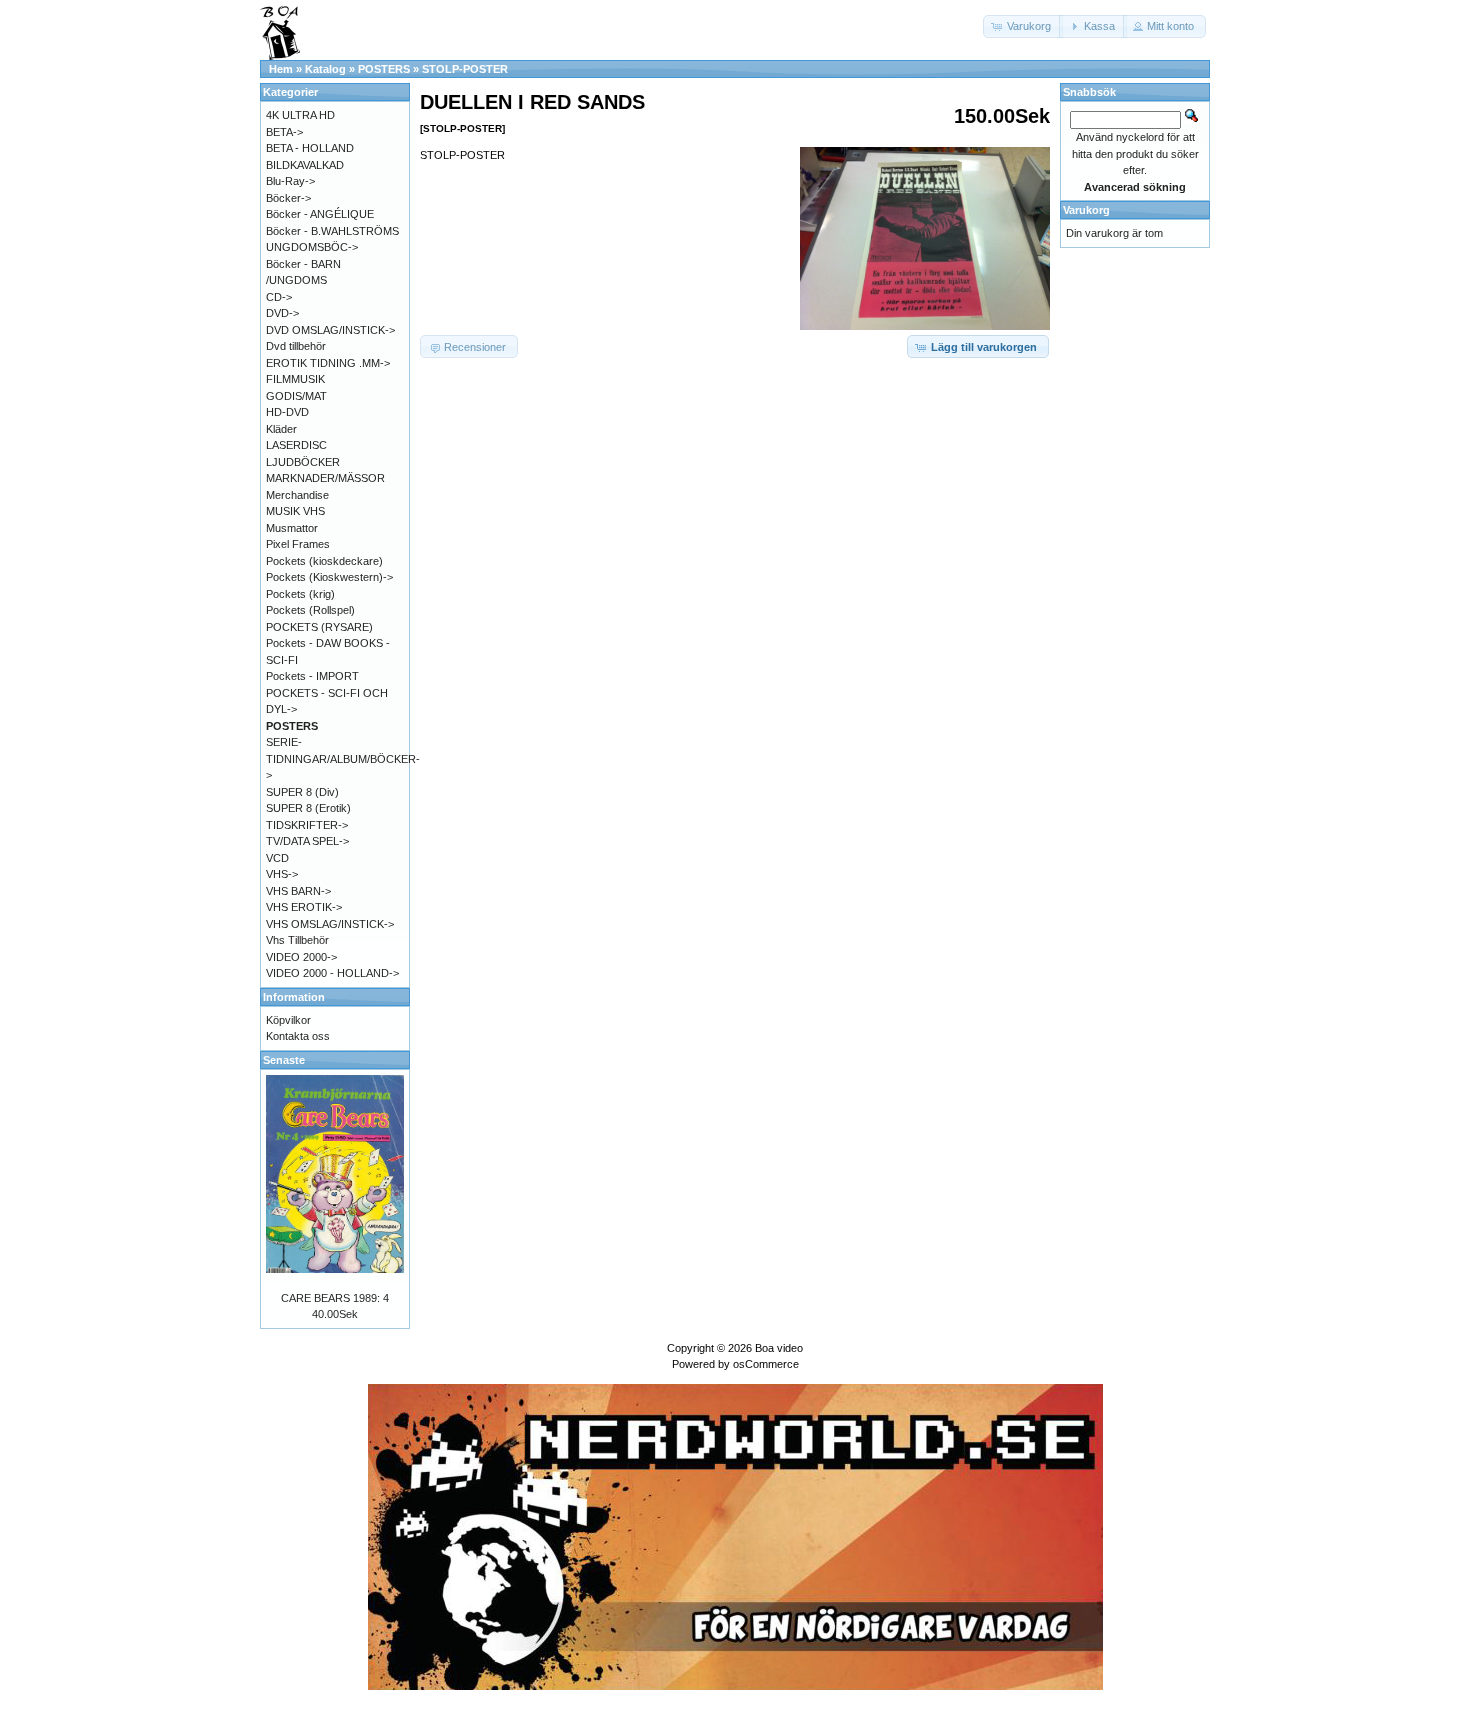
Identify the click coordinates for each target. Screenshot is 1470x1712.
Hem (281, 69)
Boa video (779, 1348)
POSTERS (384, 69)
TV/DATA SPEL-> (307, 841)
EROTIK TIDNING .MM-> (328, 363)
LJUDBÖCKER (303, 462)
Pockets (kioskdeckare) (324, 561)
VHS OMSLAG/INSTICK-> (330, 924)
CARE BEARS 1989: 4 (335, 1298)
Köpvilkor (288, 1020)
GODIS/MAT (296, 396)
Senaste (284, 1060)
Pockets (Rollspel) (310, 610)
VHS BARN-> (298, 891)
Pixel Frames (298, 544)
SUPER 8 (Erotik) (308, 808)
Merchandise (297, 495)
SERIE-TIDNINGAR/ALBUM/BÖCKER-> (343, 758)
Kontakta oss (298, 1036)
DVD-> (282, 313)
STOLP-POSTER (465, 69)
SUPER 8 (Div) (302, 792)
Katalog (325, 69)
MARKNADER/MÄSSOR (325, 478)
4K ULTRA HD (300, 115)
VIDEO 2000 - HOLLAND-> (332, 973)
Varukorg (1086, 210)
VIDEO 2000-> (301, 957)
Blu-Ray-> (290, 181)
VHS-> (282, 874)
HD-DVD (287, 412)
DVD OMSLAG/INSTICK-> (330, 330)
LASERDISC (296, 445)
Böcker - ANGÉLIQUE (320, 214)
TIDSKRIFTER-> (307, 825)
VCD (277, 858)
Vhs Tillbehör (297, 940)
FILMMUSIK (295, 379)
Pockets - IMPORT (312, 676)
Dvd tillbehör (296, 346)
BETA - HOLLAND (310, 148)
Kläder (281, 429)
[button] (1023, 26)
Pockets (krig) (300, 594)
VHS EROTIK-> (304, 907)
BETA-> (284, 132)
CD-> (279, 297)
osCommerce (766, 1364)
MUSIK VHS (295, 511)
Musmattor (292, 528)
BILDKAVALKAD (305, 165)
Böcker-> (288, 198)
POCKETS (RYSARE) (319, 627)
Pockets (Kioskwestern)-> (329, 577)
